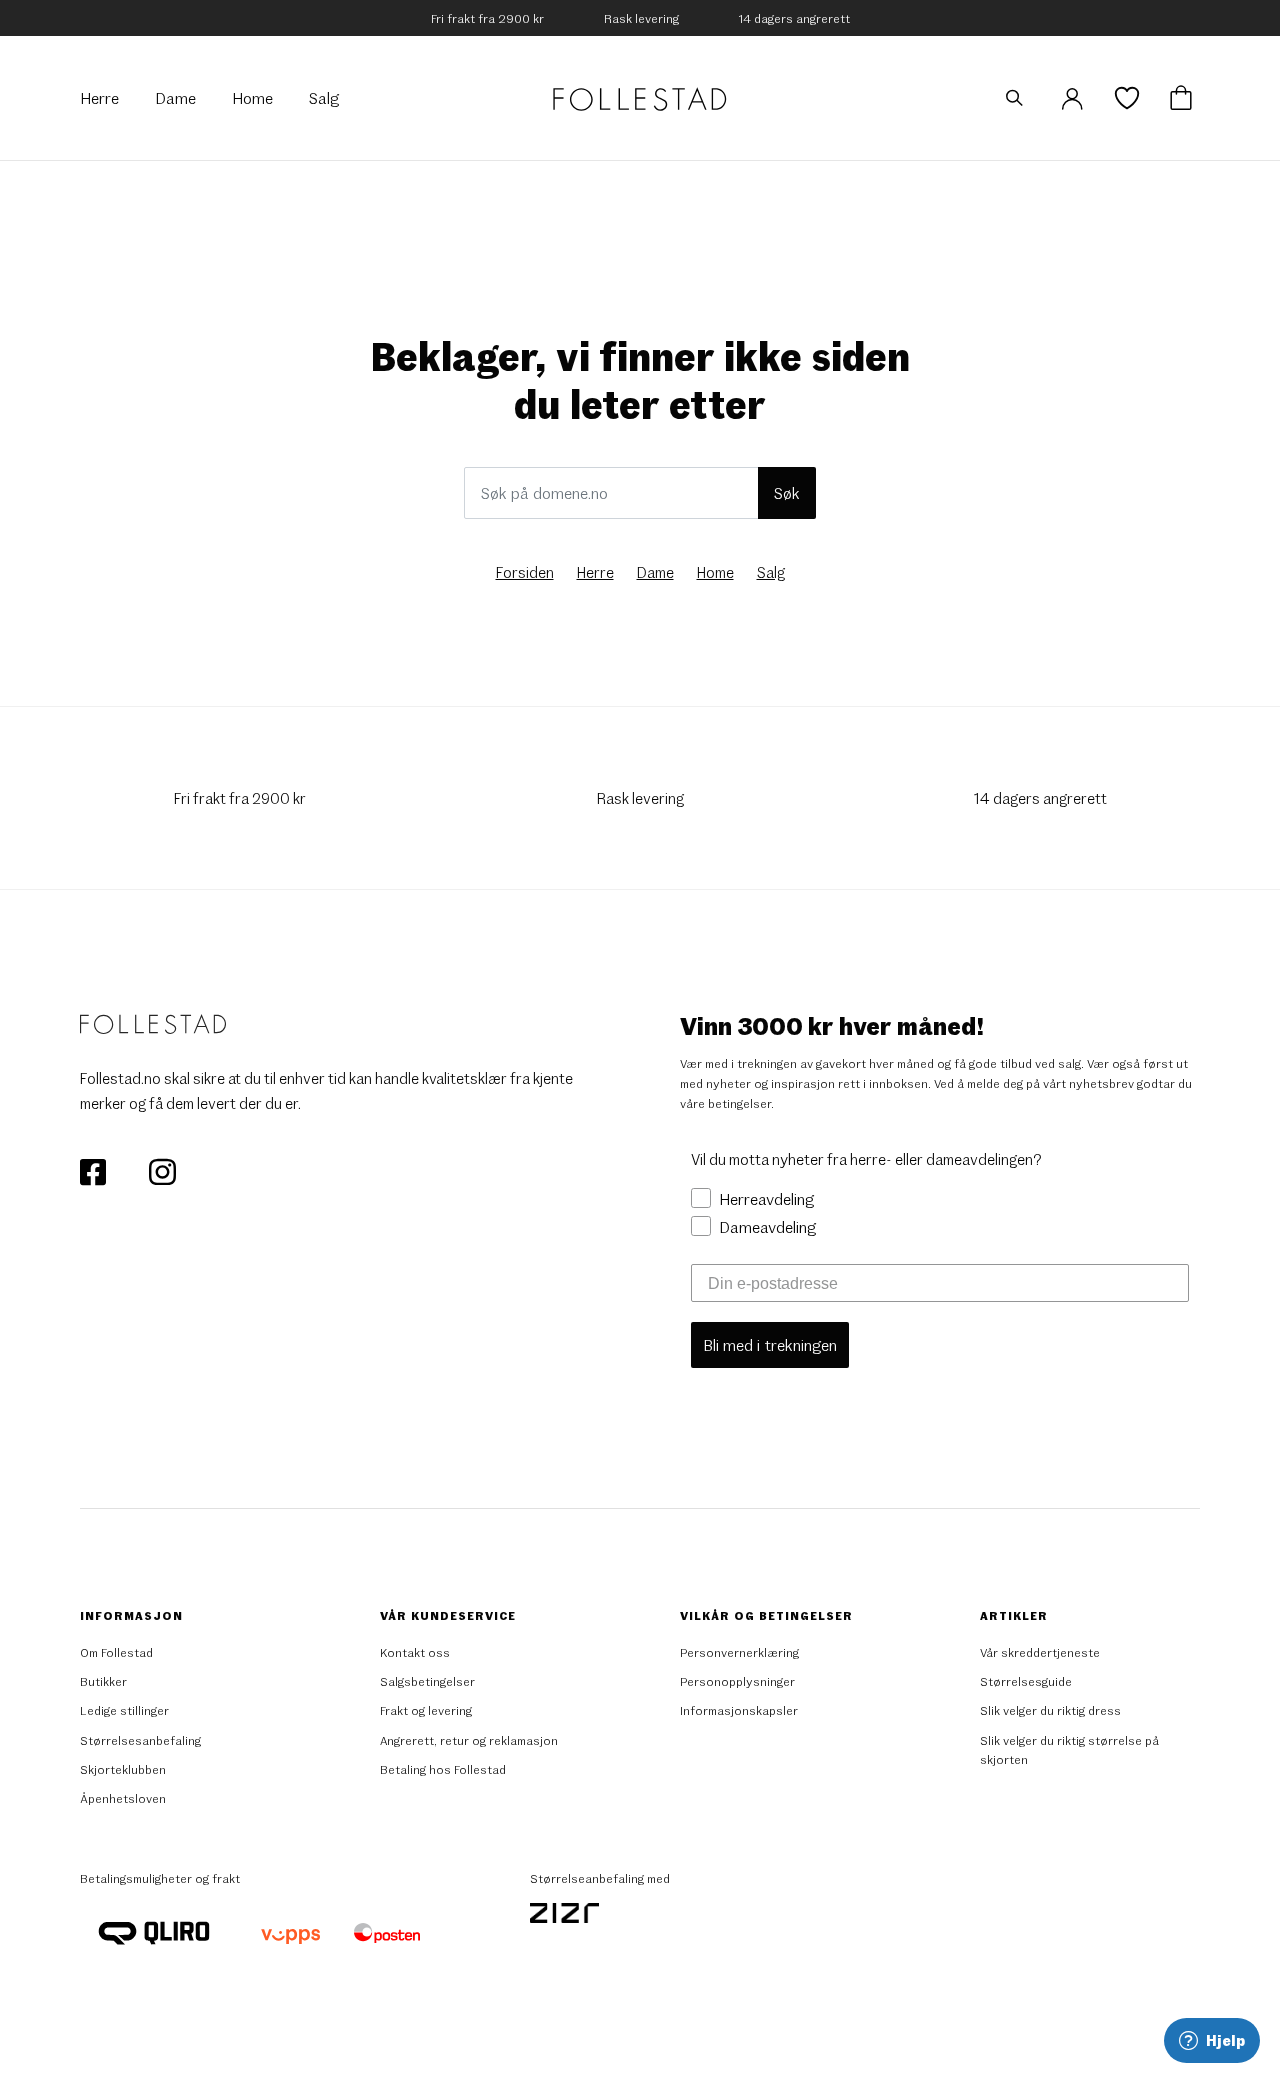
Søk (787, 492)
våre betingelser (725, 1103)
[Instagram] (162, 1169)
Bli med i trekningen (770, 1344)
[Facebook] (94, 1169)
